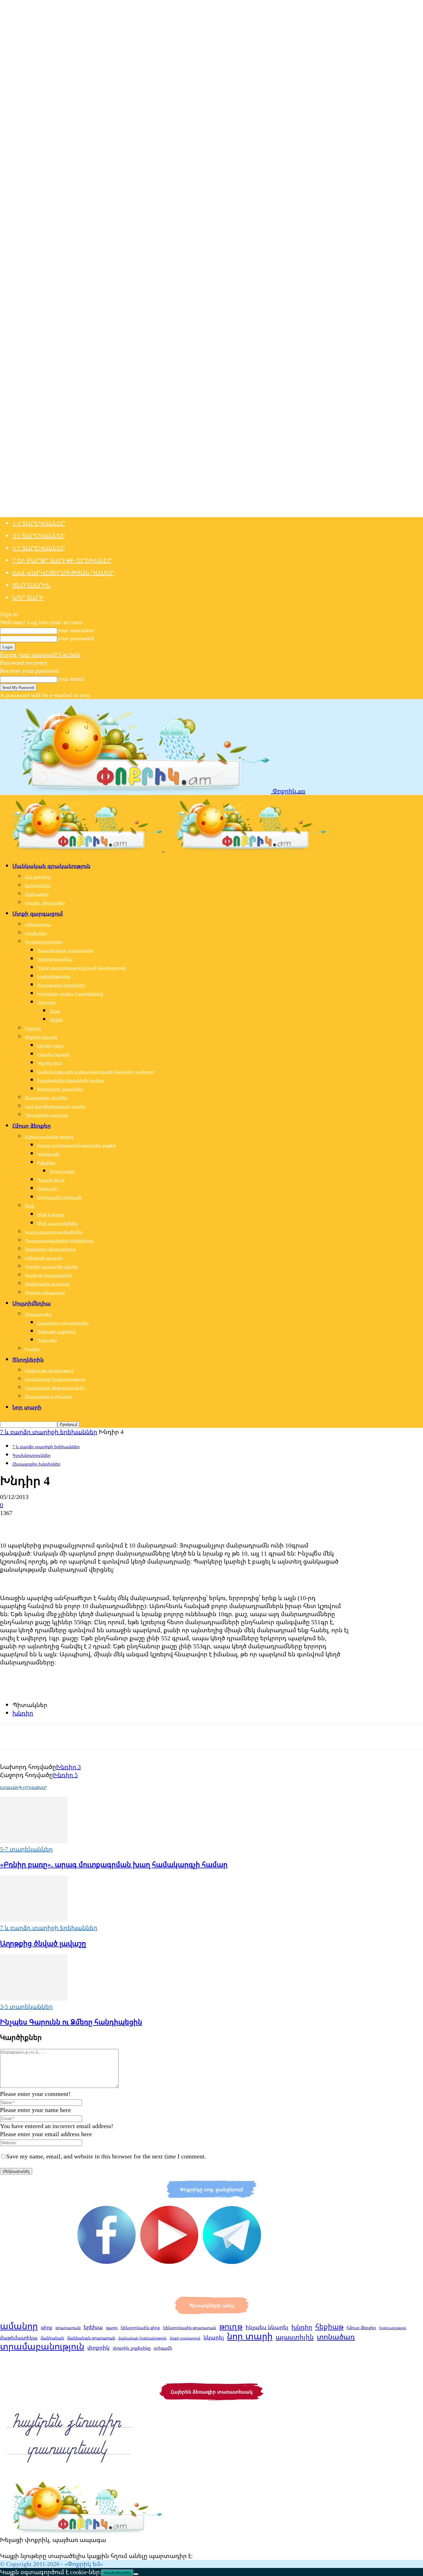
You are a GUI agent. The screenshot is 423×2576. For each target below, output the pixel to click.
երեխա (93, 2327)
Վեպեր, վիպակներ (45, 903)
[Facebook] (10, 1523)
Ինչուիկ (33, 1028)
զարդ (112, 2327)
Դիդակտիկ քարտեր (46, 1115)
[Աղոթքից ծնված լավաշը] (34, 1919)
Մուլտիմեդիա (32, 1303)
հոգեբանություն (393, 2328)
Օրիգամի (47, 1189)
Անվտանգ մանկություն (49, 1370)
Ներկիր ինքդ (50, 1046)
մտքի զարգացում (185, 2338)
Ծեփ (30, 1206)
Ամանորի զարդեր (44, 1258)
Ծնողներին (32, 585)
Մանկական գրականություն (51, 866)
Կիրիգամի (48, 1154)
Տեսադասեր (62, 1171)
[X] (33, 1523)
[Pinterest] (55, 1523)
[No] (136, 2574)
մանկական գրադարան (91, 2338)
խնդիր (23, 1713)
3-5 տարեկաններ (39, 536)
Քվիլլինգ (46, 1163)
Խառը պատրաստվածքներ (54, 1232)
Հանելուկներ (38, 885)
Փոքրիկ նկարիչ (41, 1037)
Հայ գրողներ (38, 877)
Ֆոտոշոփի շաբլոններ (60, 1089)
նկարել (214, 2337)
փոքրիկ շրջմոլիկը (132, 2348)
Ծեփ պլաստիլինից (57, 1223)
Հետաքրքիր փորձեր (46, 1098)
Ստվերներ (36, 933)
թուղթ (231, 2326)
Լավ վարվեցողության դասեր (63, 573)
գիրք (47, 2327)
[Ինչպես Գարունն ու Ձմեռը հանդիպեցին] (34, 1998)
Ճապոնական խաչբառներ (65, 950)
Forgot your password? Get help (40, 654)
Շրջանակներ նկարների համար (71, 1080)
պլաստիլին (295, 2337)
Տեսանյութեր (38, 1314)
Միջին (56, 1020)
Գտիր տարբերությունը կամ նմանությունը (81, 968)
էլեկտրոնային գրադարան (190, 2328)
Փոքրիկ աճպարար (45, 1292)
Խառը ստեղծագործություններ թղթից (76, 1145)
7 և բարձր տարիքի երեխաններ (49, 1432)
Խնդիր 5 (65, 1775)
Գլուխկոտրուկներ (44, 942)
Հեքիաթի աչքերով (56, 1331)
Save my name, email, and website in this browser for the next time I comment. (106, 2156)
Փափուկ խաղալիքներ (48, 1275)
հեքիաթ (329, 2326)
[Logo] (82, 849)
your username (76, 630)
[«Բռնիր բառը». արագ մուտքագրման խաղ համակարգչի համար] (34, 1841)
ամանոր (19, 2326)
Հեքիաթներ (37, 894)
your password (76, 638)
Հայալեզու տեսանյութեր (63, 1323)
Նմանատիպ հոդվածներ (23, 1788)
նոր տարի (250, 2336)
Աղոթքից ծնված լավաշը (43, 1943)
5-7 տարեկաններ (39, 548)
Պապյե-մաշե (51, 1180)
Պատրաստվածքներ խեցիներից (59, 1241)
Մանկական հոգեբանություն (55, 1379)
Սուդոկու (47, 1002)
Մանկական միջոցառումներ (55, 1388)
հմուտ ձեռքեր (361, 2327)
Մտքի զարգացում (38, 913)
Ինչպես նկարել (53, 1054)
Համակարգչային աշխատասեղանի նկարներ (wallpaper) (96, 1072)
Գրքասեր (47, 1340)
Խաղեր (32, 1349)
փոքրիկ (98, 2347)
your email (71, 678)
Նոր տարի (28, 597)
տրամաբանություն (42, 2346)
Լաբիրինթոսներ (54, 976)
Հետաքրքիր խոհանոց (48, 1396)
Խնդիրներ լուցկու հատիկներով (70, 994)
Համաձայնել (117, 2573)
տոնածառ (336, 2337)
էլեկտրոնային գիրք (140, 2328)
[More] (100, 1523)
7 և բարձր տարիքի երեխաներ (62, 560)
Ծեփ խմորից (51, 1215)
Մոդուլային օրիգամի (60, 1197)
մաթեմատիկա (19, 2338)
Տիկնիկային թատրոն (47, 1284)
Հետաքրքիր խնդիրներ (61, 985)
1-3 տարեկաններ (39, 523)
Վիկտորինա (38, 924)
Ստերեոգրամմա (55, 959)
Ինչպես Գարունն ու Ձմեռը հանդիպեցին (71, 2022)
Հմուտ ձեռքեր (32, 1126)
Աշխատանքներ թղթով (49, 1137)
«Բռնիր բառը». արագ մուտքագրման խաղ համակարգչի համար (114, 1864)
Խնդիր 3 (68, 1767)
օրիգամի (163, 2348)
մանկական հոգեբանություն (142, 2338)
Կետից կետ (50, 1063)
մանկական (52, 2338)
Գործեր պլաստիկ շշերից (51, 1267)
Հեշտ (55, 1011)
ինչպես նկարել (267, 2327)
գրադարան (68, 2327)
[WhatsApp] (77, 1523)
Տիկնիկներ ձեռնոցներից (50, 1249)
